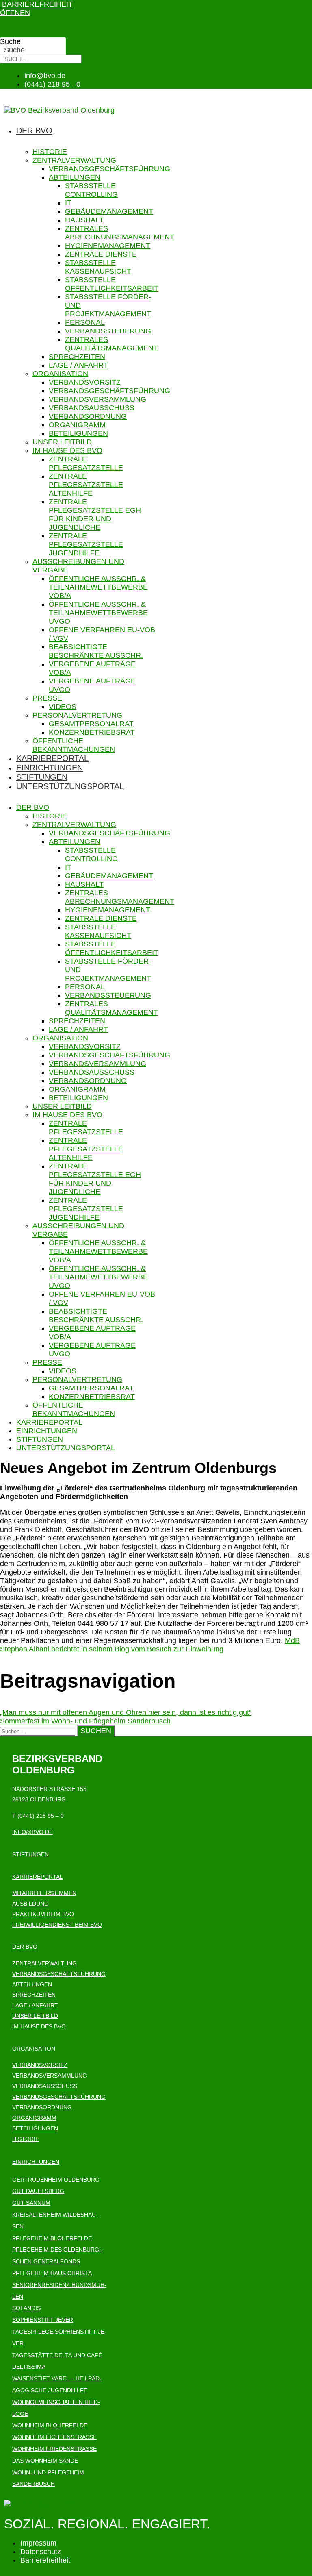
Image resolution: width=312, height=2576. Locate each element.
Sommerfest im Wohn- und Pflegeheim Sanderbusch (85, 1721)
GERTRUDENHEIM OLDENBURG (56, 2180)
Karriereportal (52, 758)
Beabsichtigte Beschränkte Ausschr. (96, 651)
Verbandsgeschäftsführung (109, 169)
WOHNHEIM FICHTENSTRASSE (54, 2437)
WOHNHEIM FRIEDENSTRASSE (54, 2449)
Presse (47, 698)
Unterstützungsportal (70, 786)
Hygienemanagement (108, 246)
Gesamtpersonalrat (91, 724)
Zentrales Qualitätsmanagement (112, 344)
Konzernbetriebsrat (92, 732)
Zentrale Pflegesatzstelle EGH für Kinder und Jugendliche (95, 515)
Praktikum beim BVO (43, 1914)
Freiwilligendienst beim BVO (57, 1925)
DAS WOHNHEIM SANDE (45, 2461)
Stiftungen (42, 777)
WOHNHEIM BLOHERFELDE (50, 2425)
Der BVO (34, 131)
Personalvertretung (77, 715)
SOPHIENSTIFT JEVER (43, 2320)
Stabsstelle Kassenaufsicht (98, 267)
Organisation (60, 374)
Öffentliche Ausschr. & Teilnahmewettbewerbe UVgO (98, 613)
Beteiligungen (78, 433)
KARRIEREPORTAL (38, 1877)
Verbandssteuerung (108, 331)
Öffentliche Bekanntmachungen (74, 745)
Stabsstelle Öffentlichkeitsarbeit (112, 284)
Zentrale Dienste (101, 254)
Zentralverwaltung (74, 160)
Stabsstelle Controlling (91, 190)
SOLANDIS (26, 2308)
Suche (10, 41)
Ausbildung (30, 1904)
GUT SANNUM (31, 2203)
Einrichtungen (50, 768)
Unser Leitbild (62, 442)
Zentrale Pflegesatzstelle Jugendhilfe (86, 544)
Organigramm (77, 425)
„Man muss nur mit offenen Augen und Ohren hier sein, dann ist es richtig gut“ (126, 1712)
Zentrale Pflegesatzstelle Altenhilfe (86, 485)
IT (68, 203)
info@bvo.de (32, 1832)
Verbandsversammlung (97, 399)
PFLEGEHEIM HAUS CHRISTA (52, 2273)
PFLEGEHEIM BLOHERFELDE (52, 2238)
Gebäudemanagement (109, 211)
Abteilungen (75, 177)
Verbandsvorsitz (85, 382)
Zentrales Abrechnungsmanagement (120, 233)
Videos (63, 707)
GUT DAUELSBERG (38, 2191)
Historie (50, 152)
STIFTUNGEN (30, 1854)
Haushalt (84, 220)
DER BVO (25, 1947)
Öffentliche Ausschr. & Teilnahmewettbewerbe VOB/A (98, 587)
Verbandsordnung (88, 416)
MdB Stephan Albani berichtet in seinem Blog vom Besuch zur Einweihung (150, 1645)
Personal (85, 322)
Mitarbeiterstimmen (44, 1893)
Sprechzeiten (77, 357)
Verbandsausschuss (92, 408)
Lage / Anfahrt (78, 365)
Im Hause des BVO (67, 450)
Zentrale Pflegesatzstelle (86, 463)
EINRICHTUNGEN (36, 2162)
